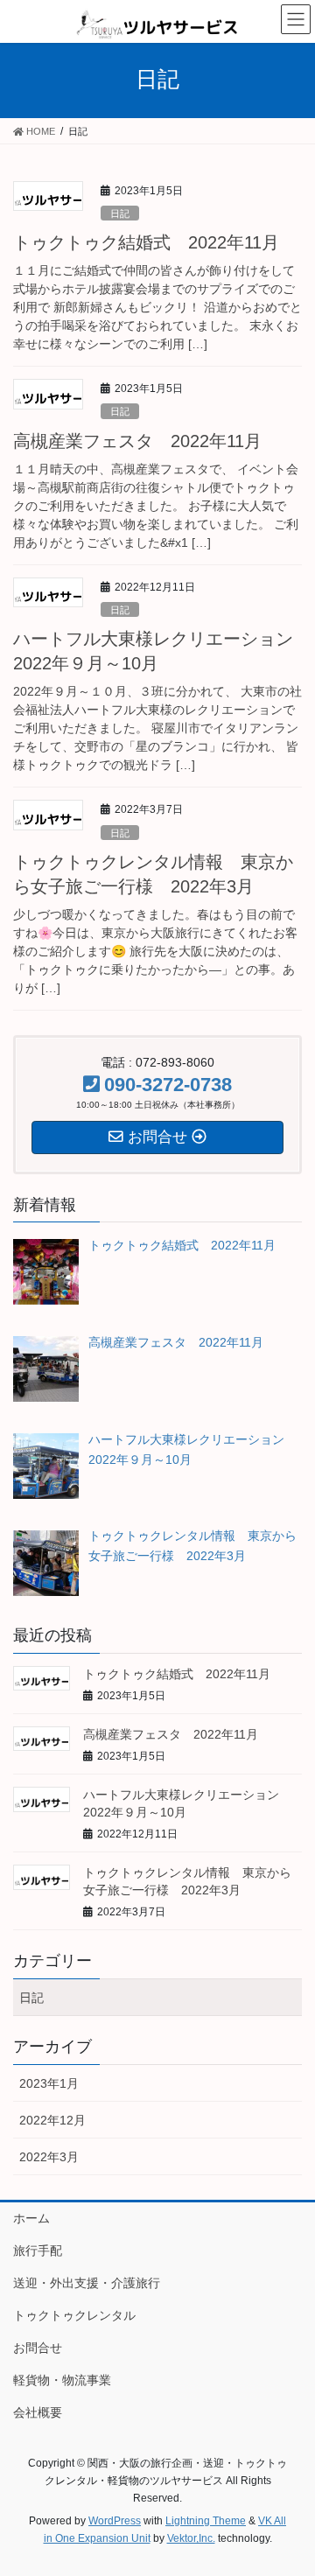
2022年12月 (52, 2120)
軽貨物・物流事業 (62, 2380)
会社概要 (38, 2412)
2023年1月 (49, 2083)
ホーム (31, 2218)
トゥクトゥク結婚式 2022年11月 (146, 242)
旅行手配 (38, 2250)
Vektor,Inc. (191, 2538)
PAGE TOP (290, 2483)
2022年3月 (49, 2157)
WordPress (115, 2521)
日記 (120, 213)
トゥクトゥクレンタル (74, 2315)
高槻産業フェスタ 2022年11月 (137, 441)
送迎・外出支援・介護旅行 (87, 2283)
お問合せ (38, 2348)
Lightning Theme (206, 2521)
